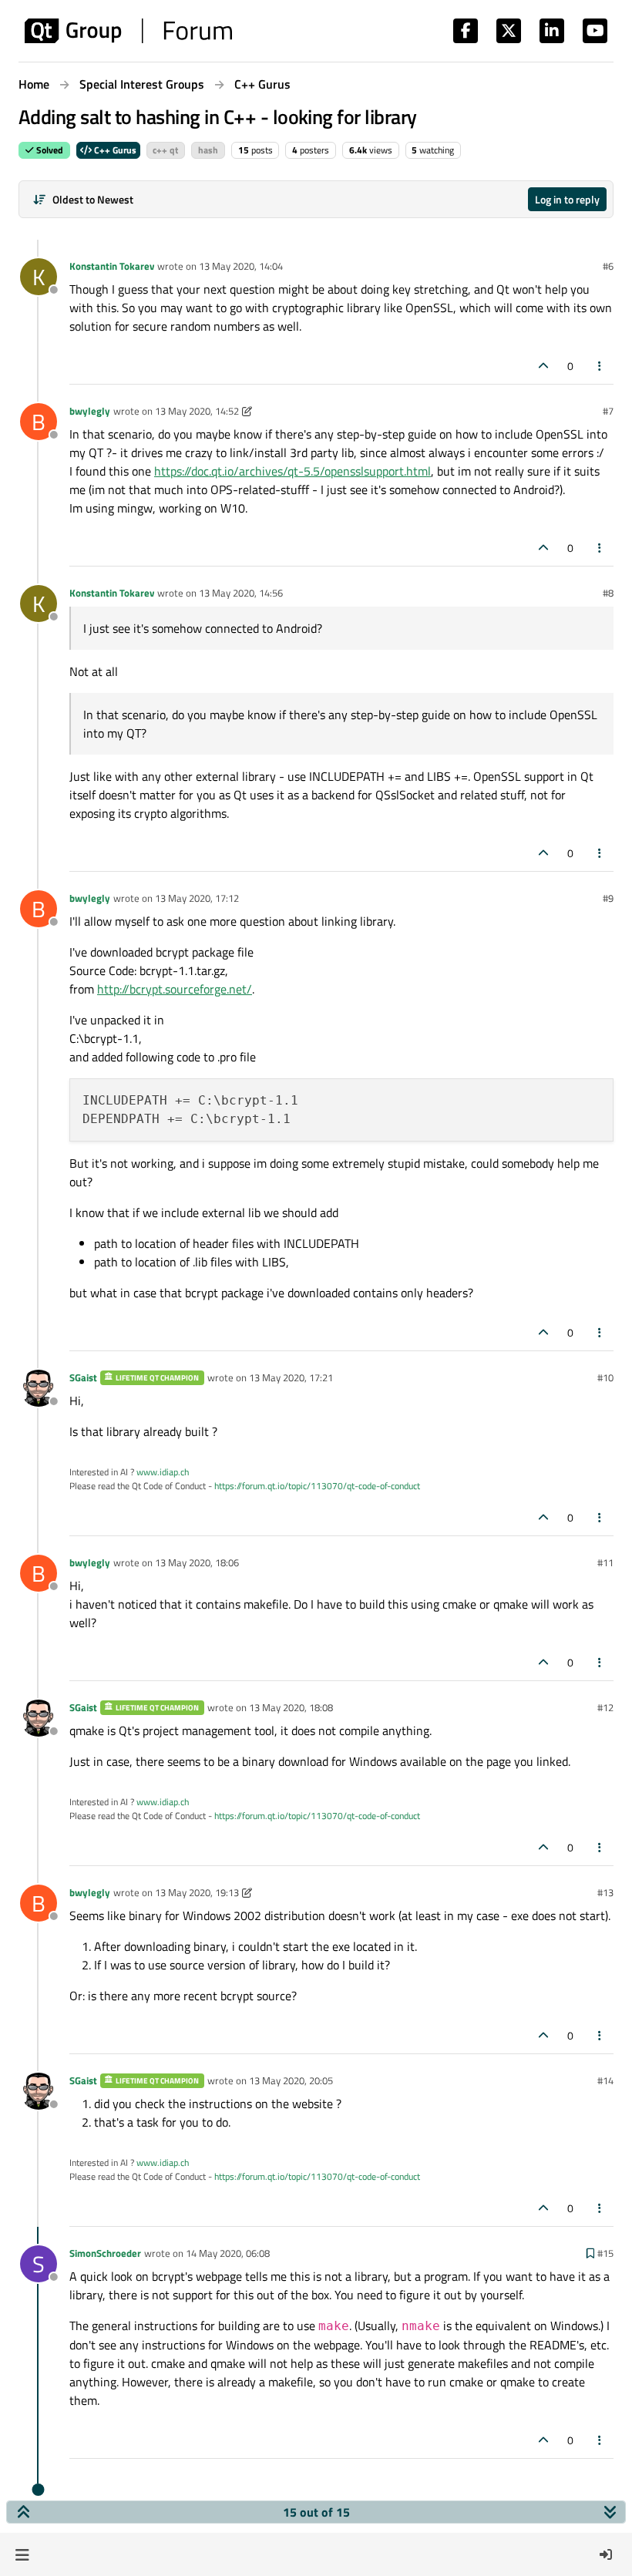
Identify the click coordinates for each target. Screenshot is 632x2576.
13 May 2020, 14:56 (241, 593)
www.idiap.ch (163, 1472)
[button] (22, 2554)
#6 (608, 266)
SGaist (83, 1377)
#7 (608, 411)
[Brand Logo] (128, 31)
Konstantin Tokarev (112, 266)
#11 (605, 1562)
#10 (605, 1377)
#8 (608, 593)
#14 (605, 2080)
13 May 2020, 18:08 (291, 1707)
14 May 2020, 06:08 (228, 2253)
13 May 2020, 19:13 (197, 1892)
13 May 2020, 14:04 (241, 266)
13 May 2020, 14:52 (197, 411)
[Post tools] (600, 366)
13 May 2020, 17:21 (291, 1377)
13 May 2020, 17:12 (197, 898)
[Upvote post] (543, 366)
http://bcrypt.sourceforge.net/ (175, 989)
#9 (608, 898)
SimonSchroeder (105, 2253)
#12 (605, 1707)
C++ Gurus (114, 150)
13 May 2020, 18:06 (197, 1562)
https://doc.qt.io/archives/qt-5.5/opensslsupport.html (292, 471)
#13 (605, 1892)
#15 (605, 2253)
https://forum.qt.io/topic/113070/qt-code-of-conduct (317, 1486)
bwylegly (90, 411)
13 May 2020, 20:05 (291, 2080)
